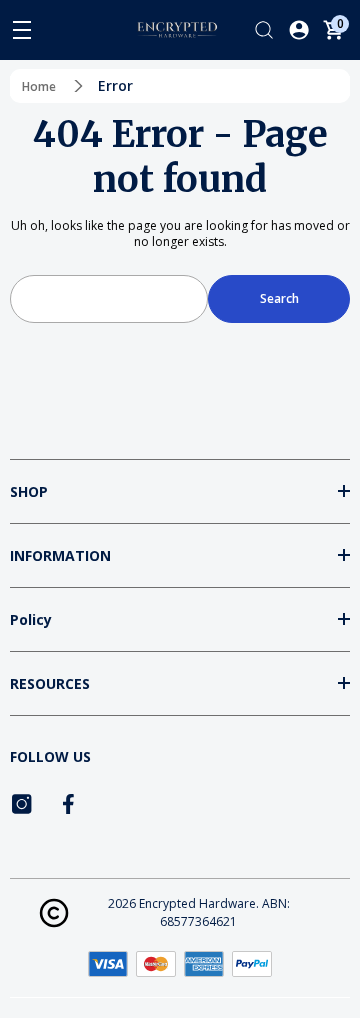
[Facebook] (70, 804)
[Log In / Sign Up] (299, 30)
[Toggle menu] (22, 30)
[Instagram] (22, 804)
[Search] (264, 30)
